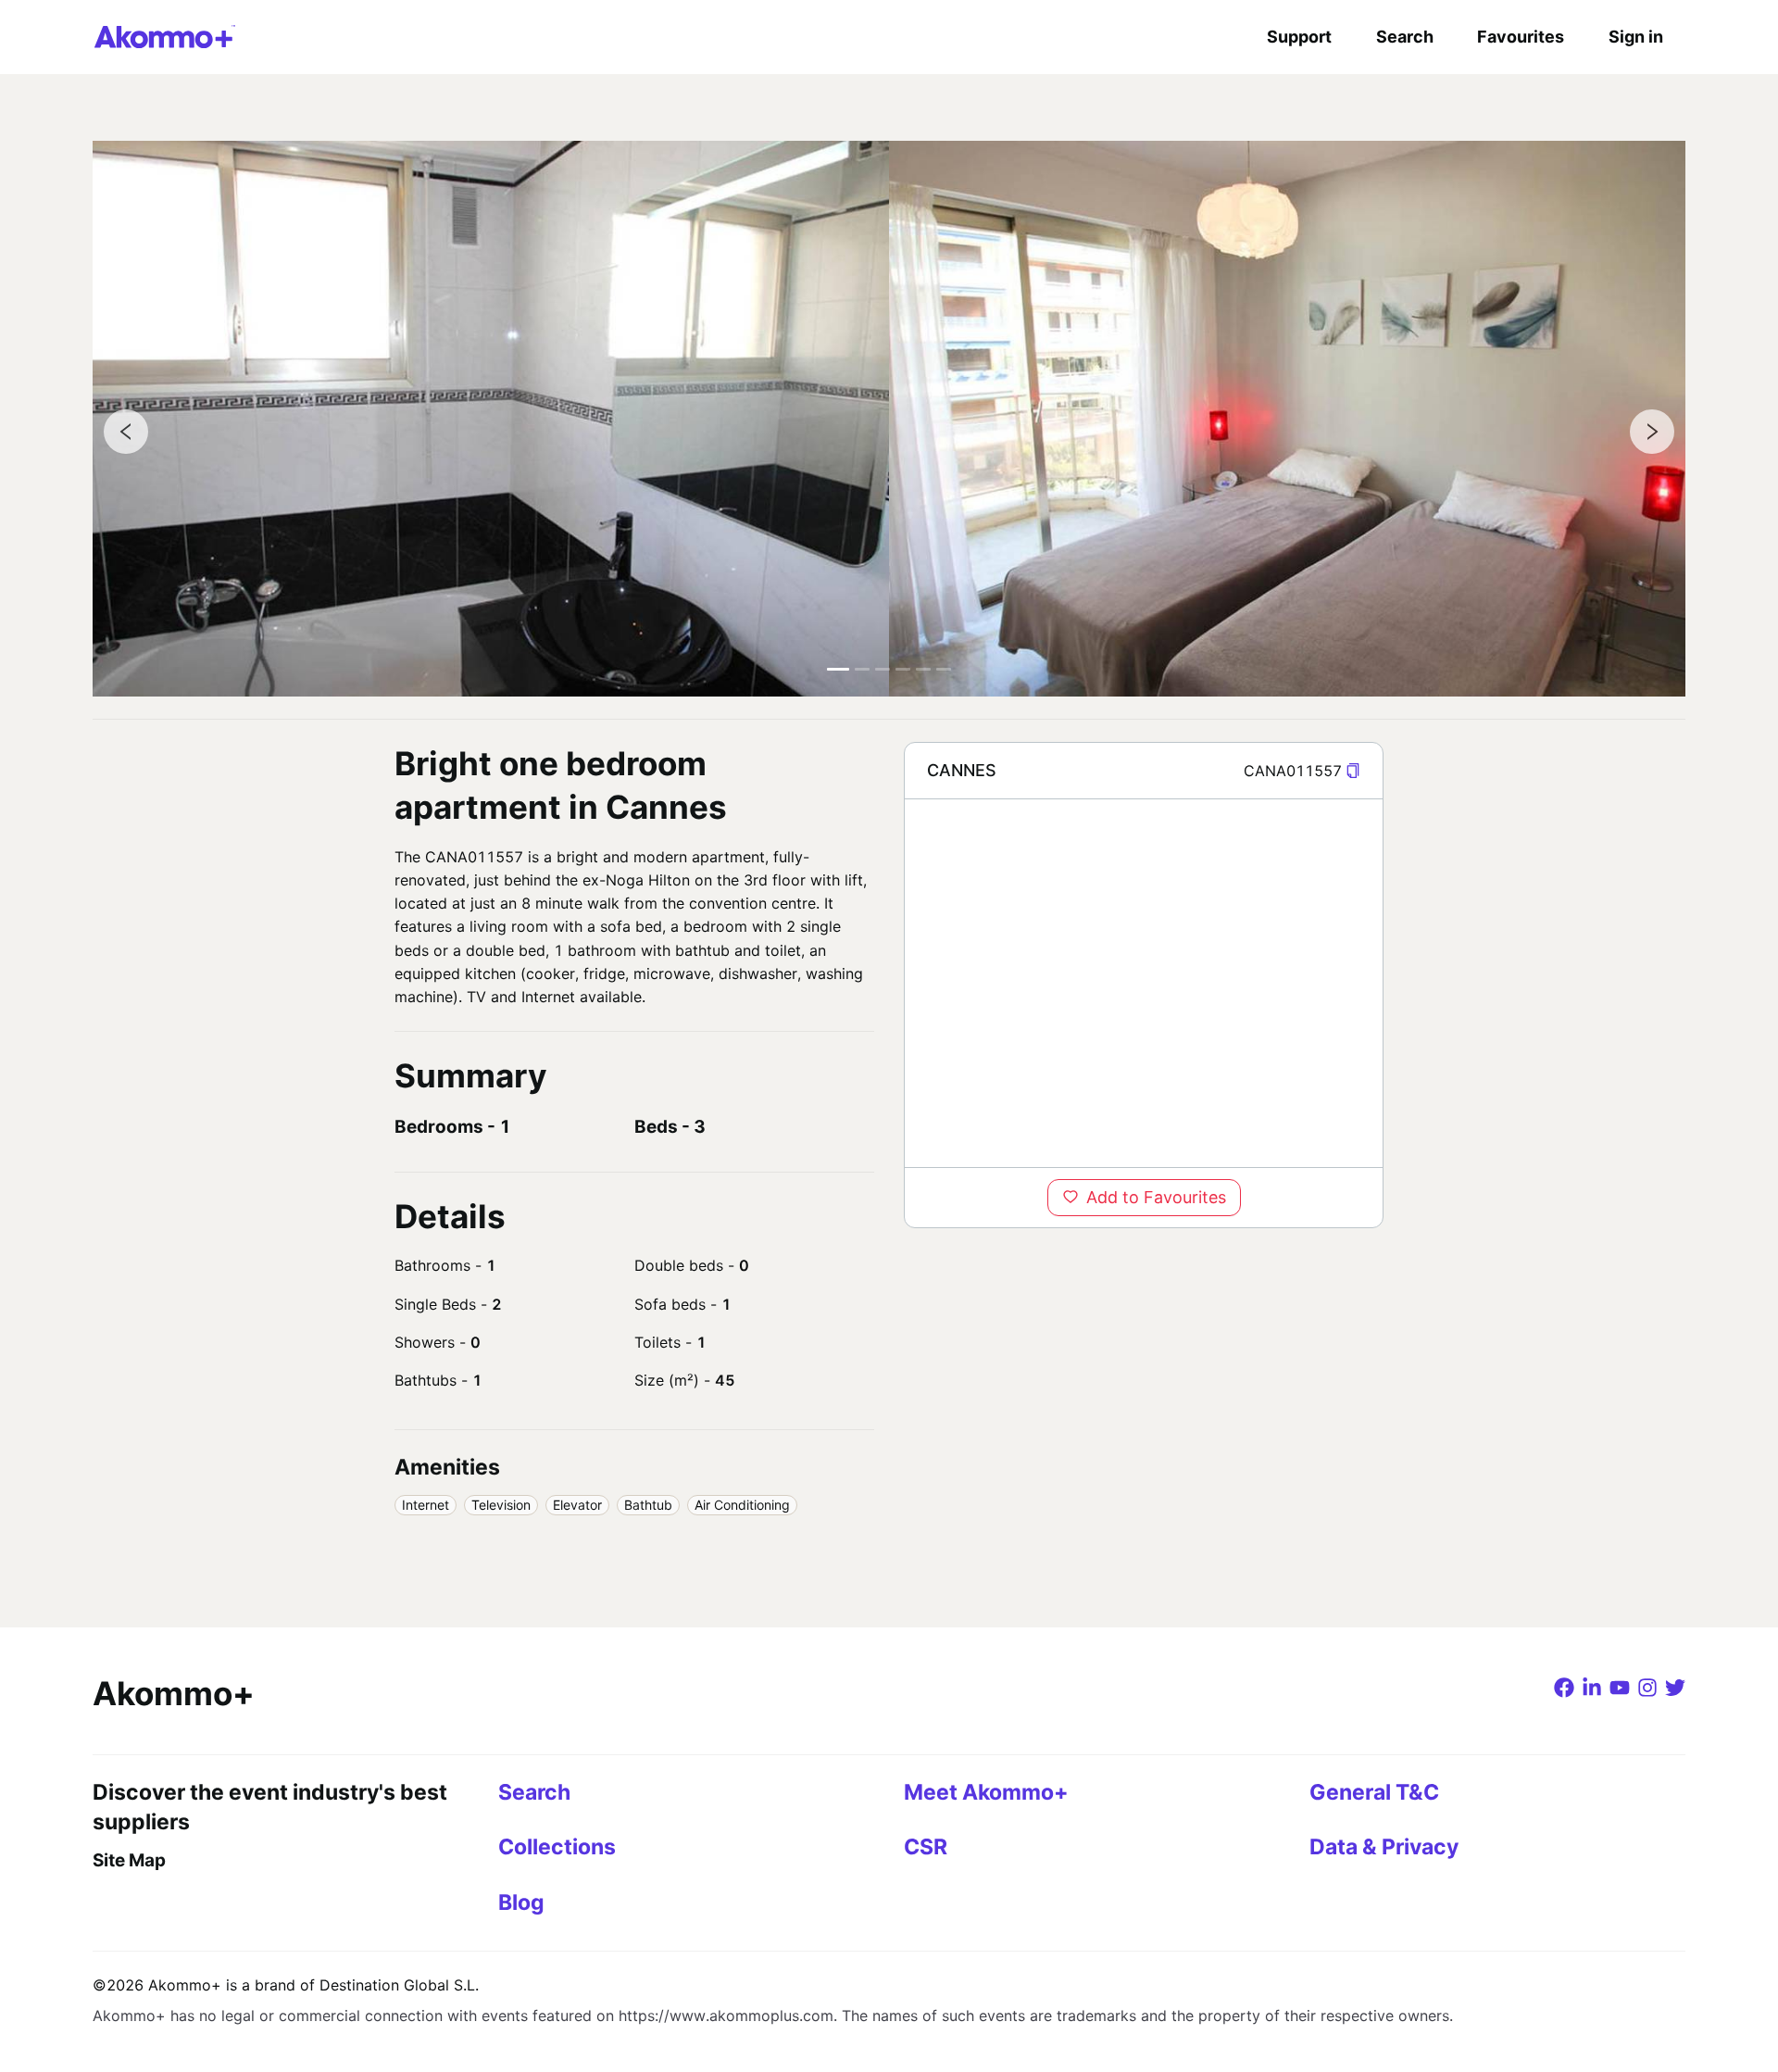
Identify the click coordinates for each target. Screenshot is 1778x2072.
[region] (1144, 983)
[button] (1353, 771)
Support (1299, 37)
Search (1405, 37)
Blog (521, 1902)
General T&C (1374, 1792)
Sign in (1636, 37)
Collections (557, 1847)
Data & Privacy (1384, 1847)
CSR (926, 1847)
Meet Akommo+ (986, 1792)
